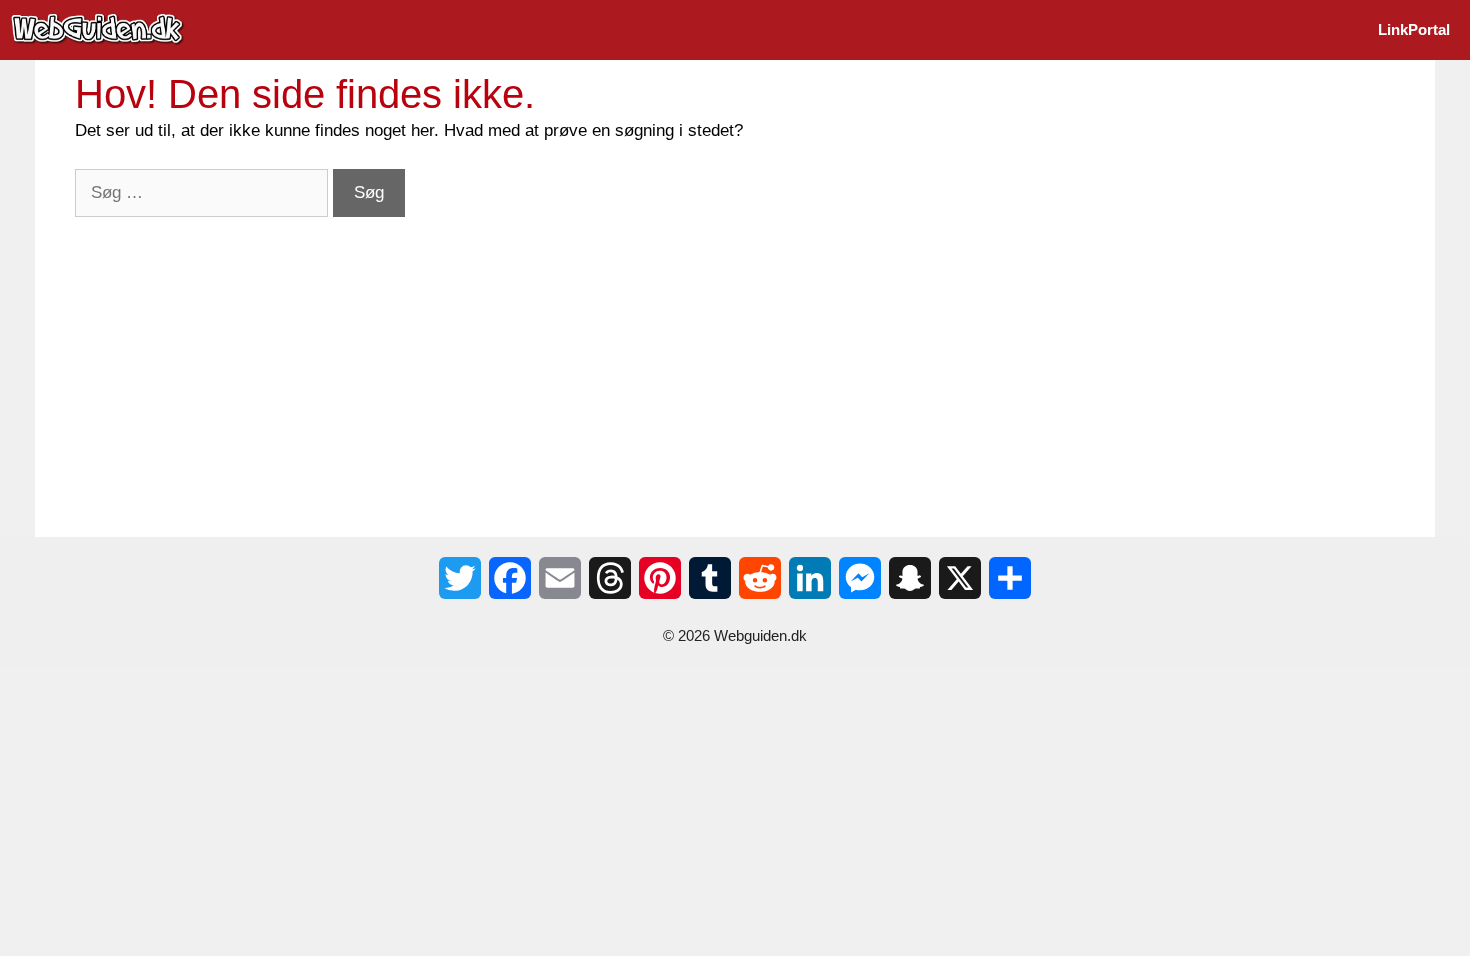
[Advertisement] (675, 357)
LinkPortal (1414, 29)
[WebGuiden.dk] (103, 30)
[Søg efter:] (204, 192)
